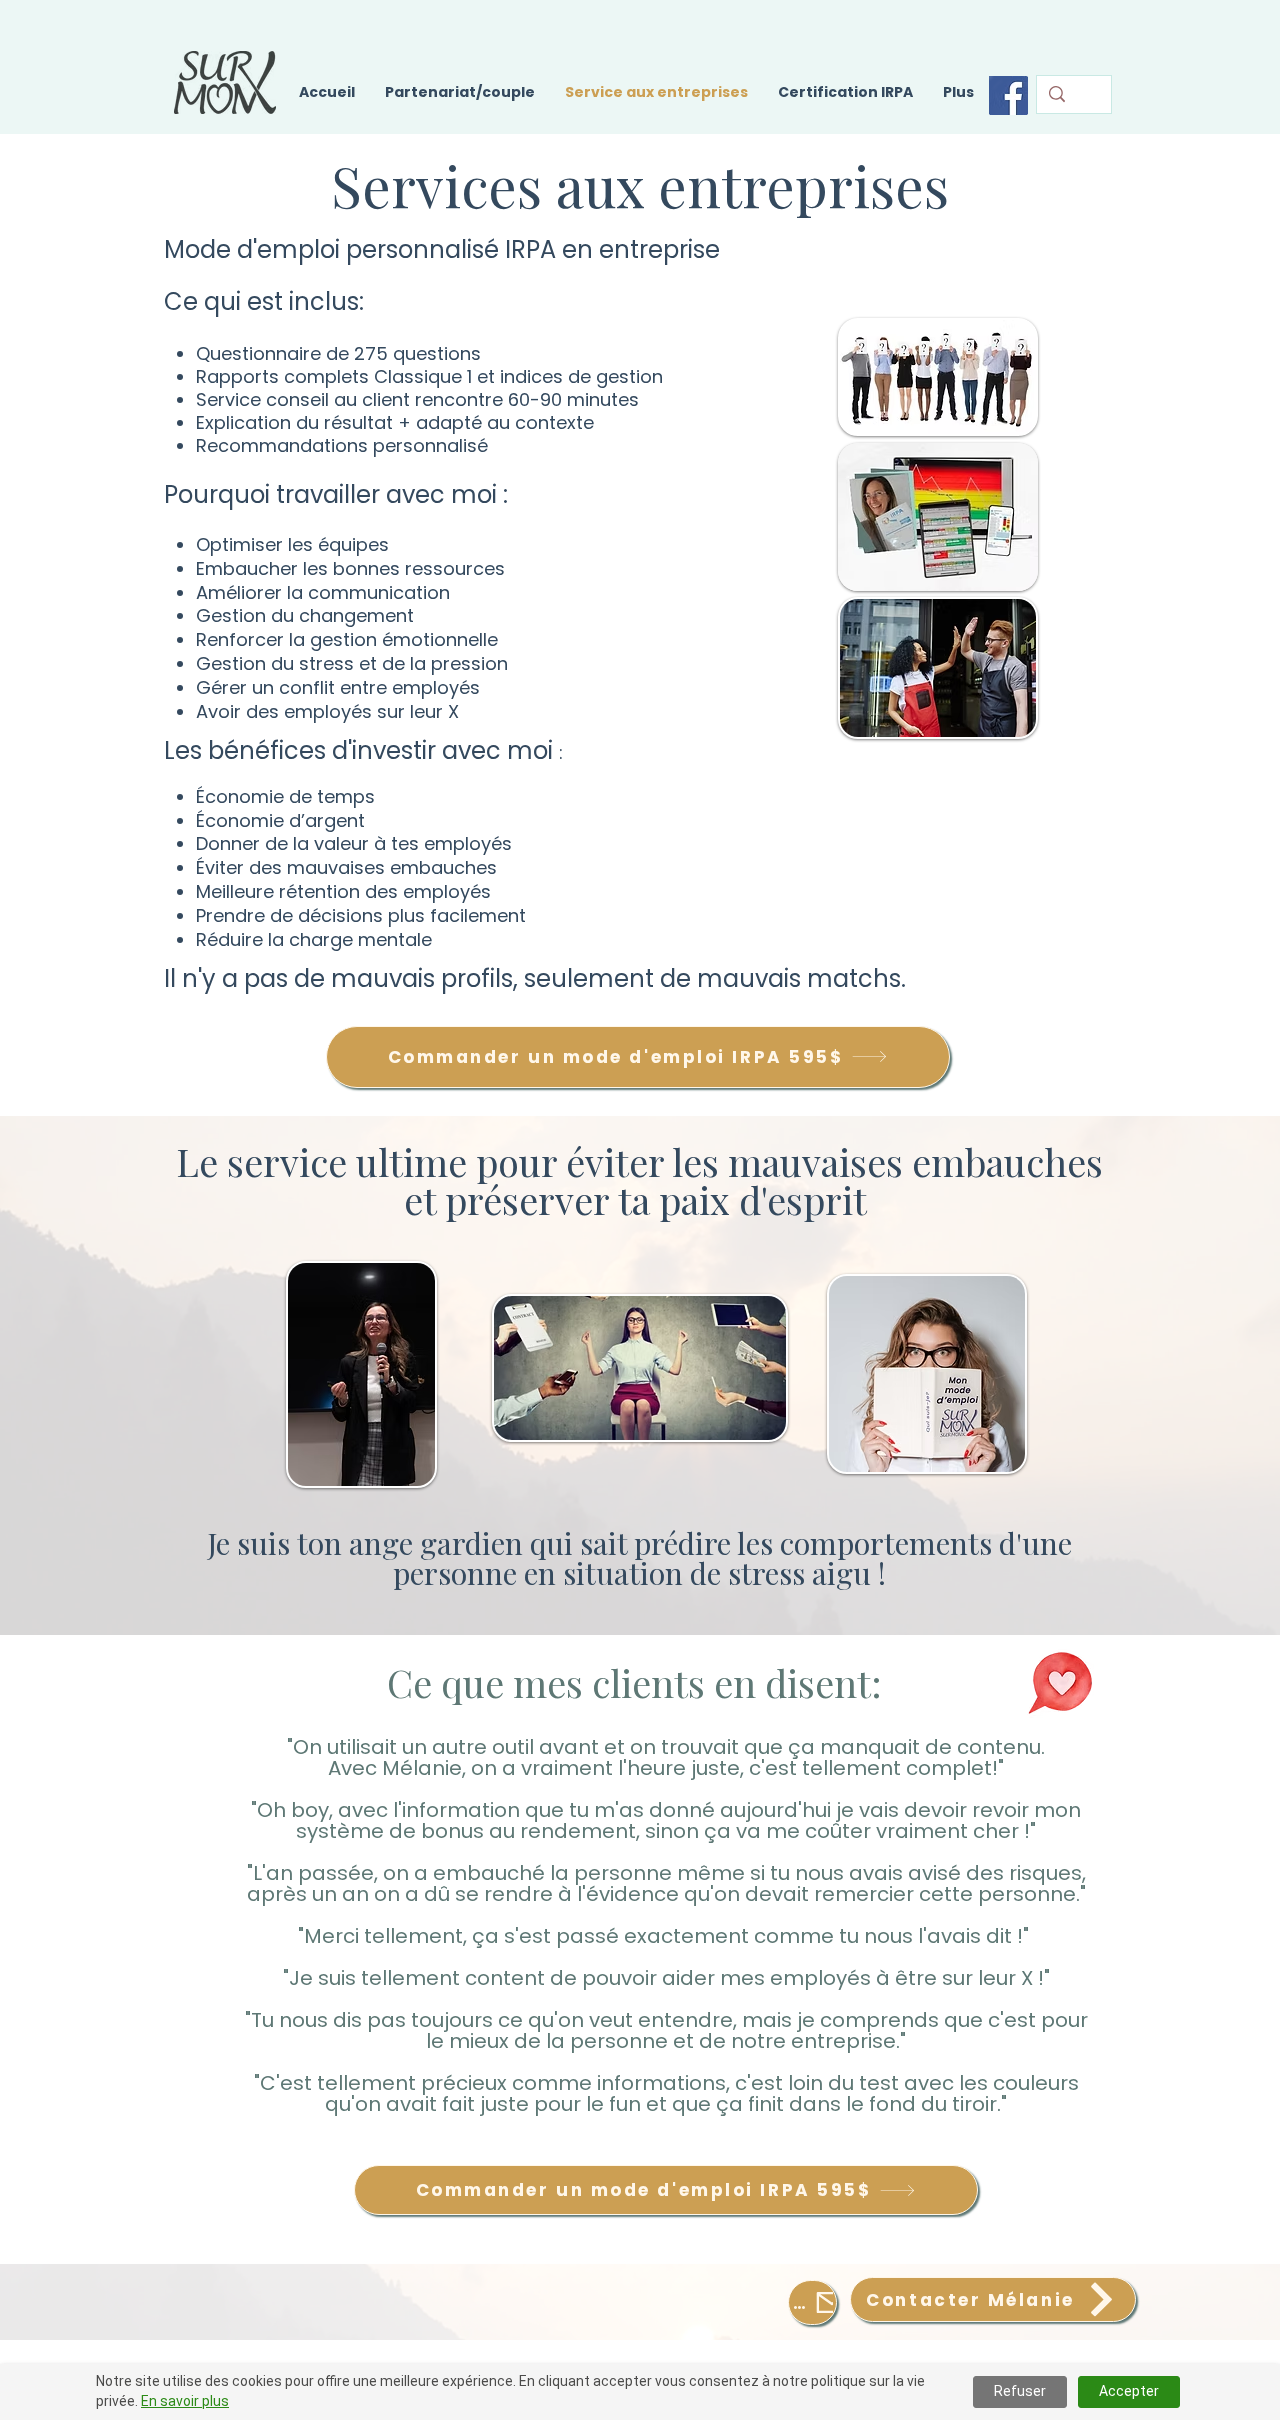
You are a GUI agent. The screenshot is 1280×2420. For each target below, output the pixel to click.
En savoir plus (185, 2401)
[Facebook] (1008, 95)
